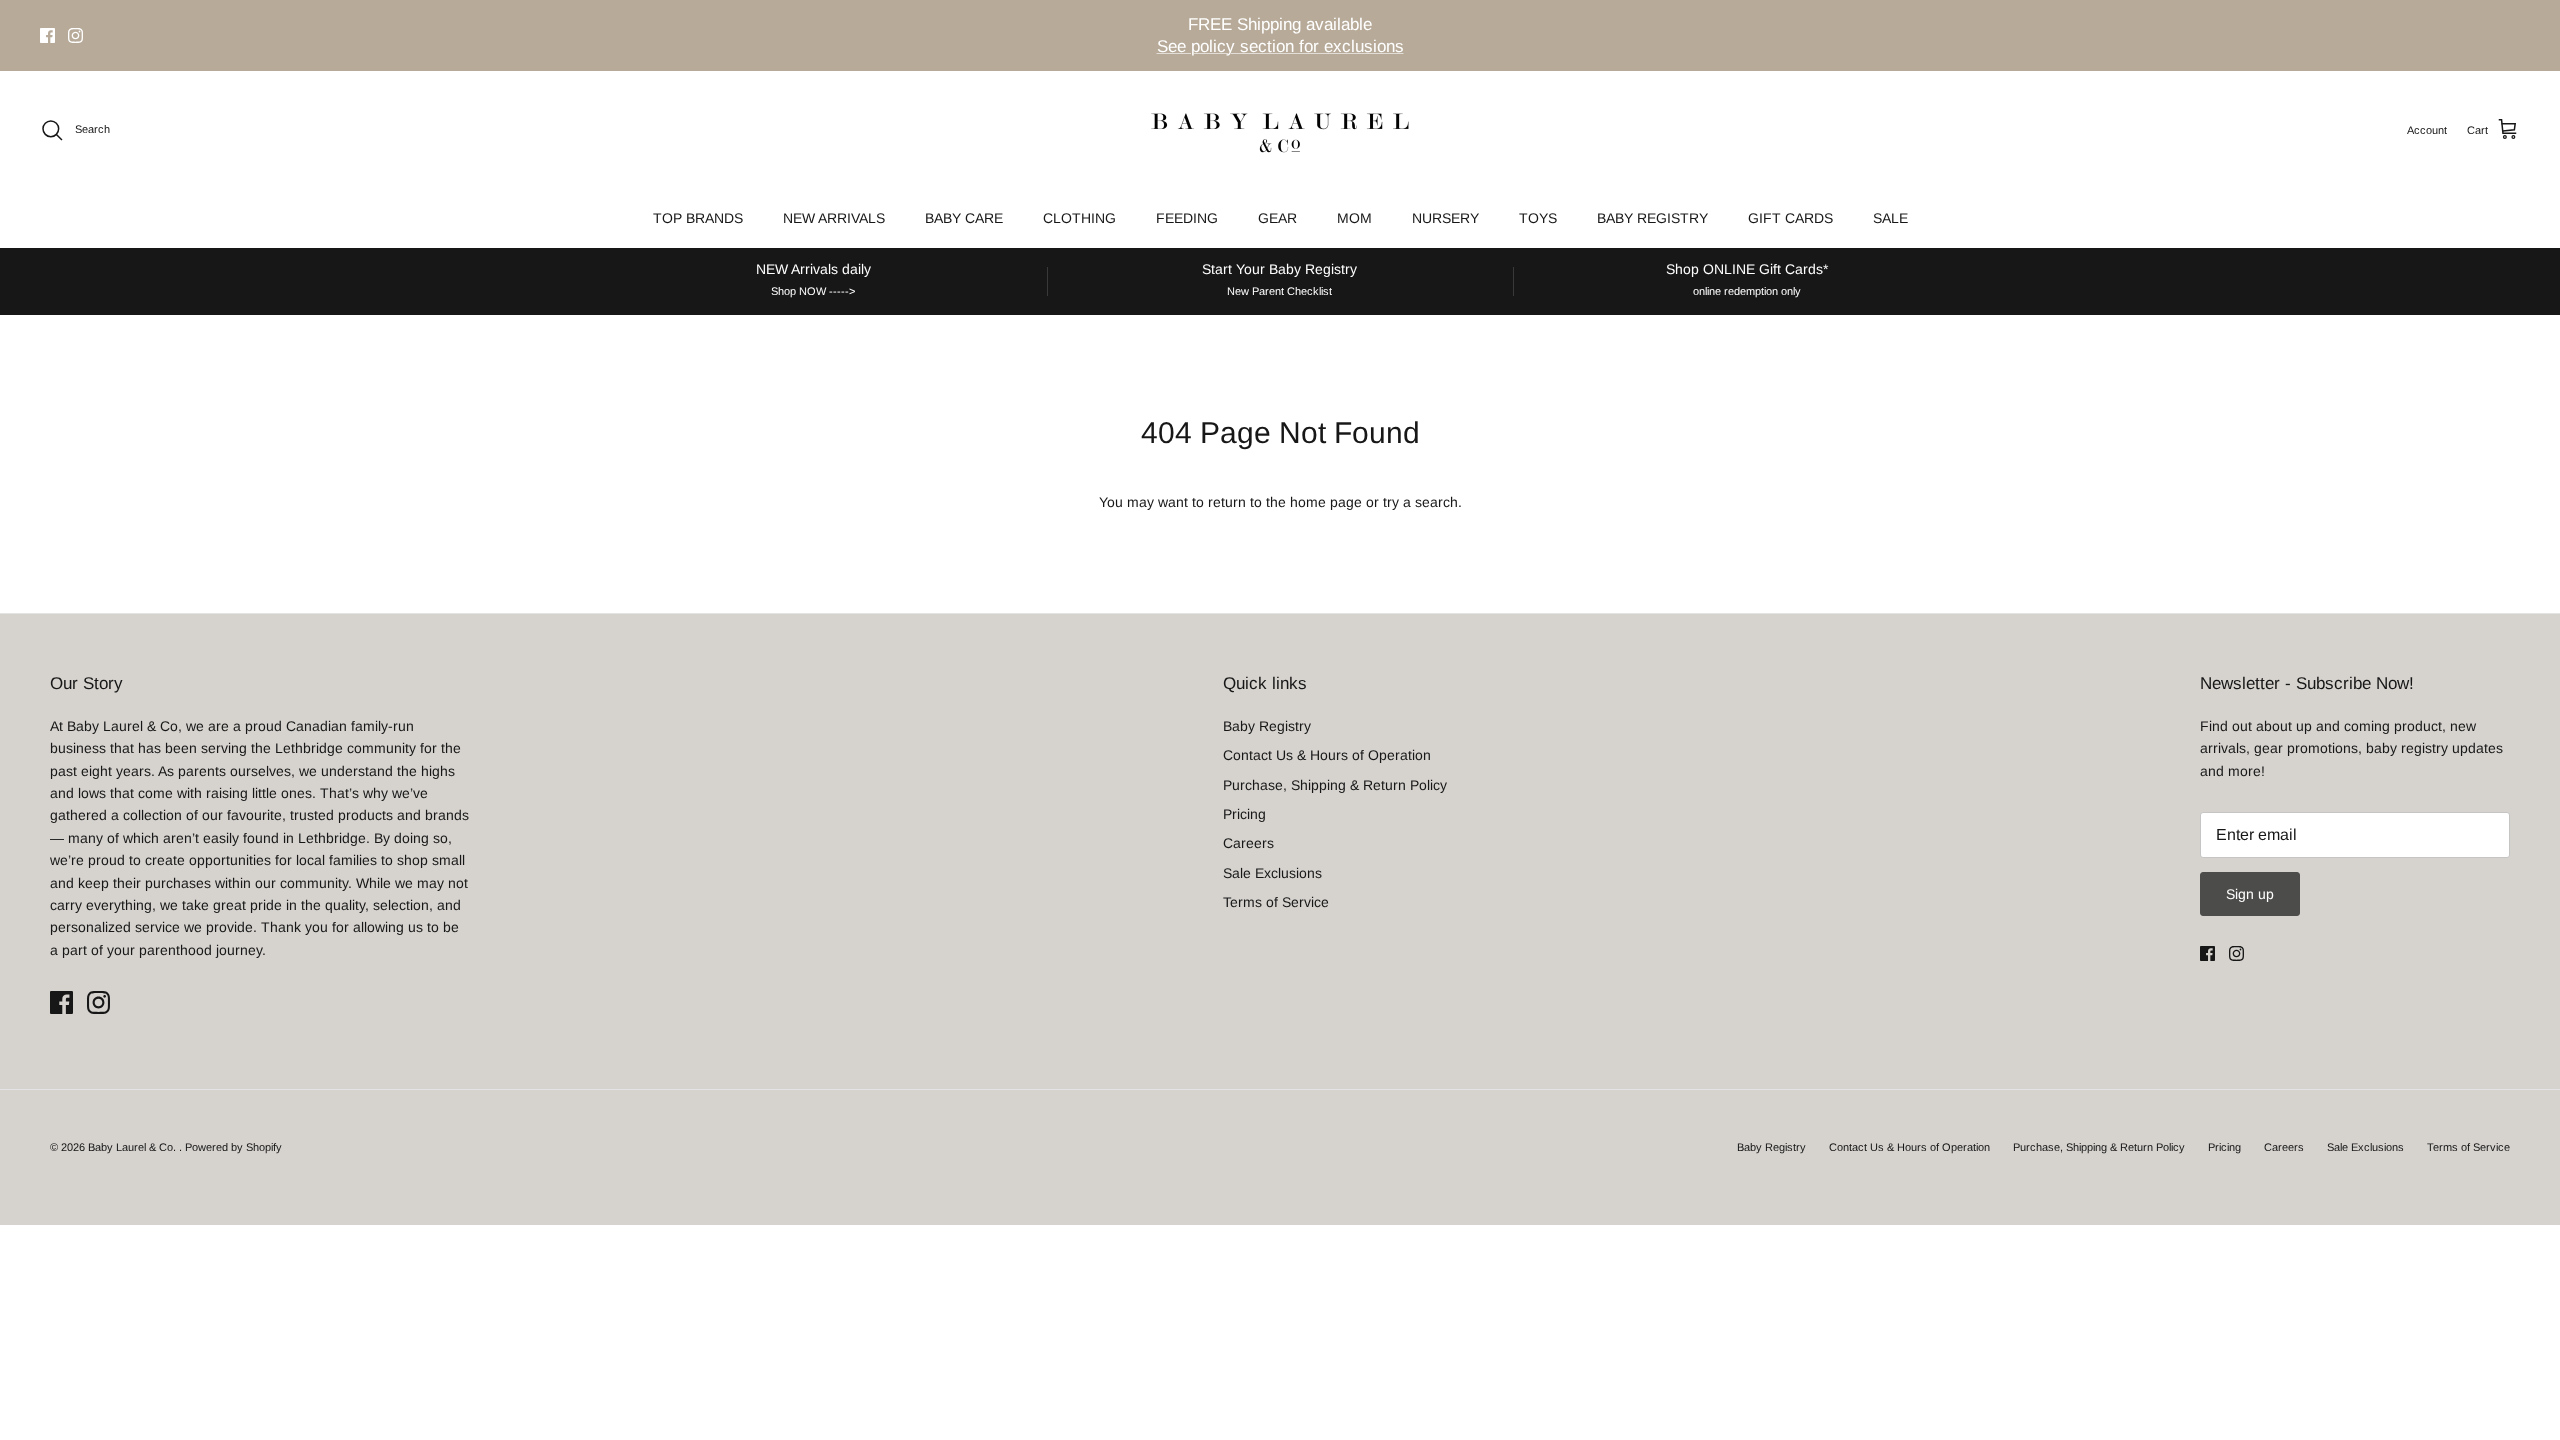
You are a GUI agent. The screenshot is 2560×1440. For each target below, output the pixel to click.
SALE (1890, 218)
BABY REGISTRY (1652, 218)
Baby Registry (1267, 726)
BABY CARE (964, 218)
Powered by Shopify (233, 1147)
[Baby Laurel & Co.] (1280, 130)
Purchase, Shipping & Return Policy (1335, 785)
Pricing (1244, 814)
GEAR (1277, 218)
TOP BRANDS (698, 218)
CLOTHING (1079, 218)
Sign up (2250, 894)
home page (1326, 502)
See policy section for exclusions (1280, 46)
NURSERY (1445, 218)
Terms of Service (1276, 902)
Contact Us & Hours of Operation (1327, 755)
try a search (1420, 502)
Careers (1248, 843)
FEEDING (1187, 218)
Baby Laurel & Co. (133, 1147)
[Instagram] (75, 35)
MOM (1354, 218)
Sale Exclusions (1272, 873)
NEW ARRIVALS (834, 218)
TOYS (1538, 218)
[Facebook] (47, 35)
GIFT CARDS (1790, 218)
